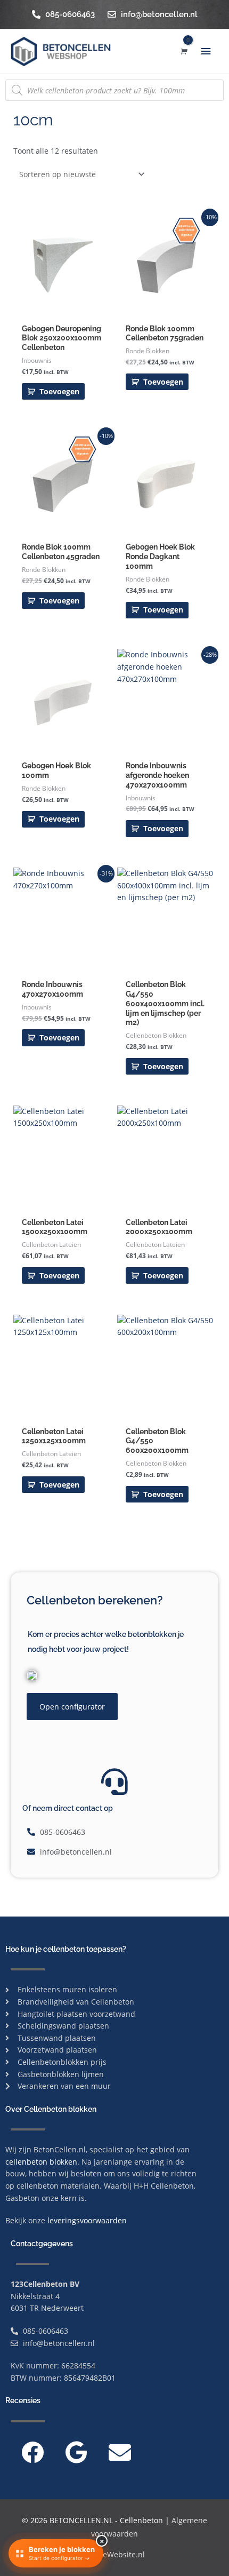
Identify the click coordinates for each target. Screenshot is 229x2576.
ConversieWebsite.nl (108, 2554)
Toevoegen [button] (59, 391)
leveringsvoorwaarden (87, 2220)
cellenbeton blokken (41, 2162)
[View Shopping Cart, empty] (183, 51)
